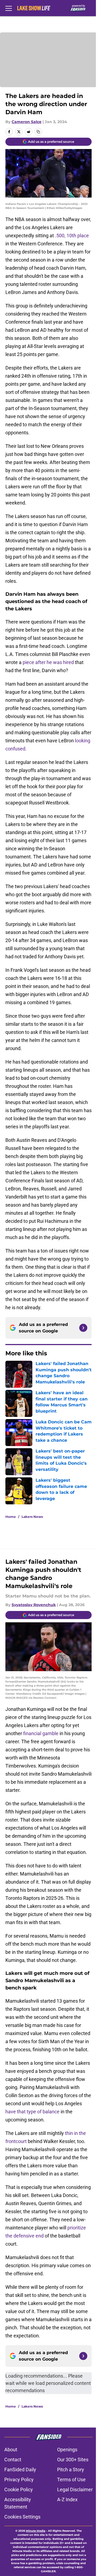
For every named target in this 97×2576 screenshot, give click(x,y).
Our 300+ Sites (73, 2460)
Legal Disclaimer (75, 2489)
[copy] (38, 132)
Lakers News (32, 1517)
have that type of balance (32, 2112)
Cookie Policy (19, 2489)
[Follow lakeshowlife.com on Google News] (83, 1328)
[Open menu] (9, 8)
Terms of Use (71, 2479)
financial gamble (41, 1733)
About (11, 2450)
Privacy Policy (19, 2479)
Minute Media (36, 2531)
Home (11, 1517)
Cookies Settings (22, 2517)
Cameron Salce (27, 122)
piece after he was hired (48, 662)
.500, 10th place (72, 236)
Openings (67, 2450)
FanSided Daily (20, 2470)
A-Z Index (67, 2499)
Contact (13, 2460)
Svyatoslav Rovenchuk (34, 1605)
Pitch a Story (71, 2470)
